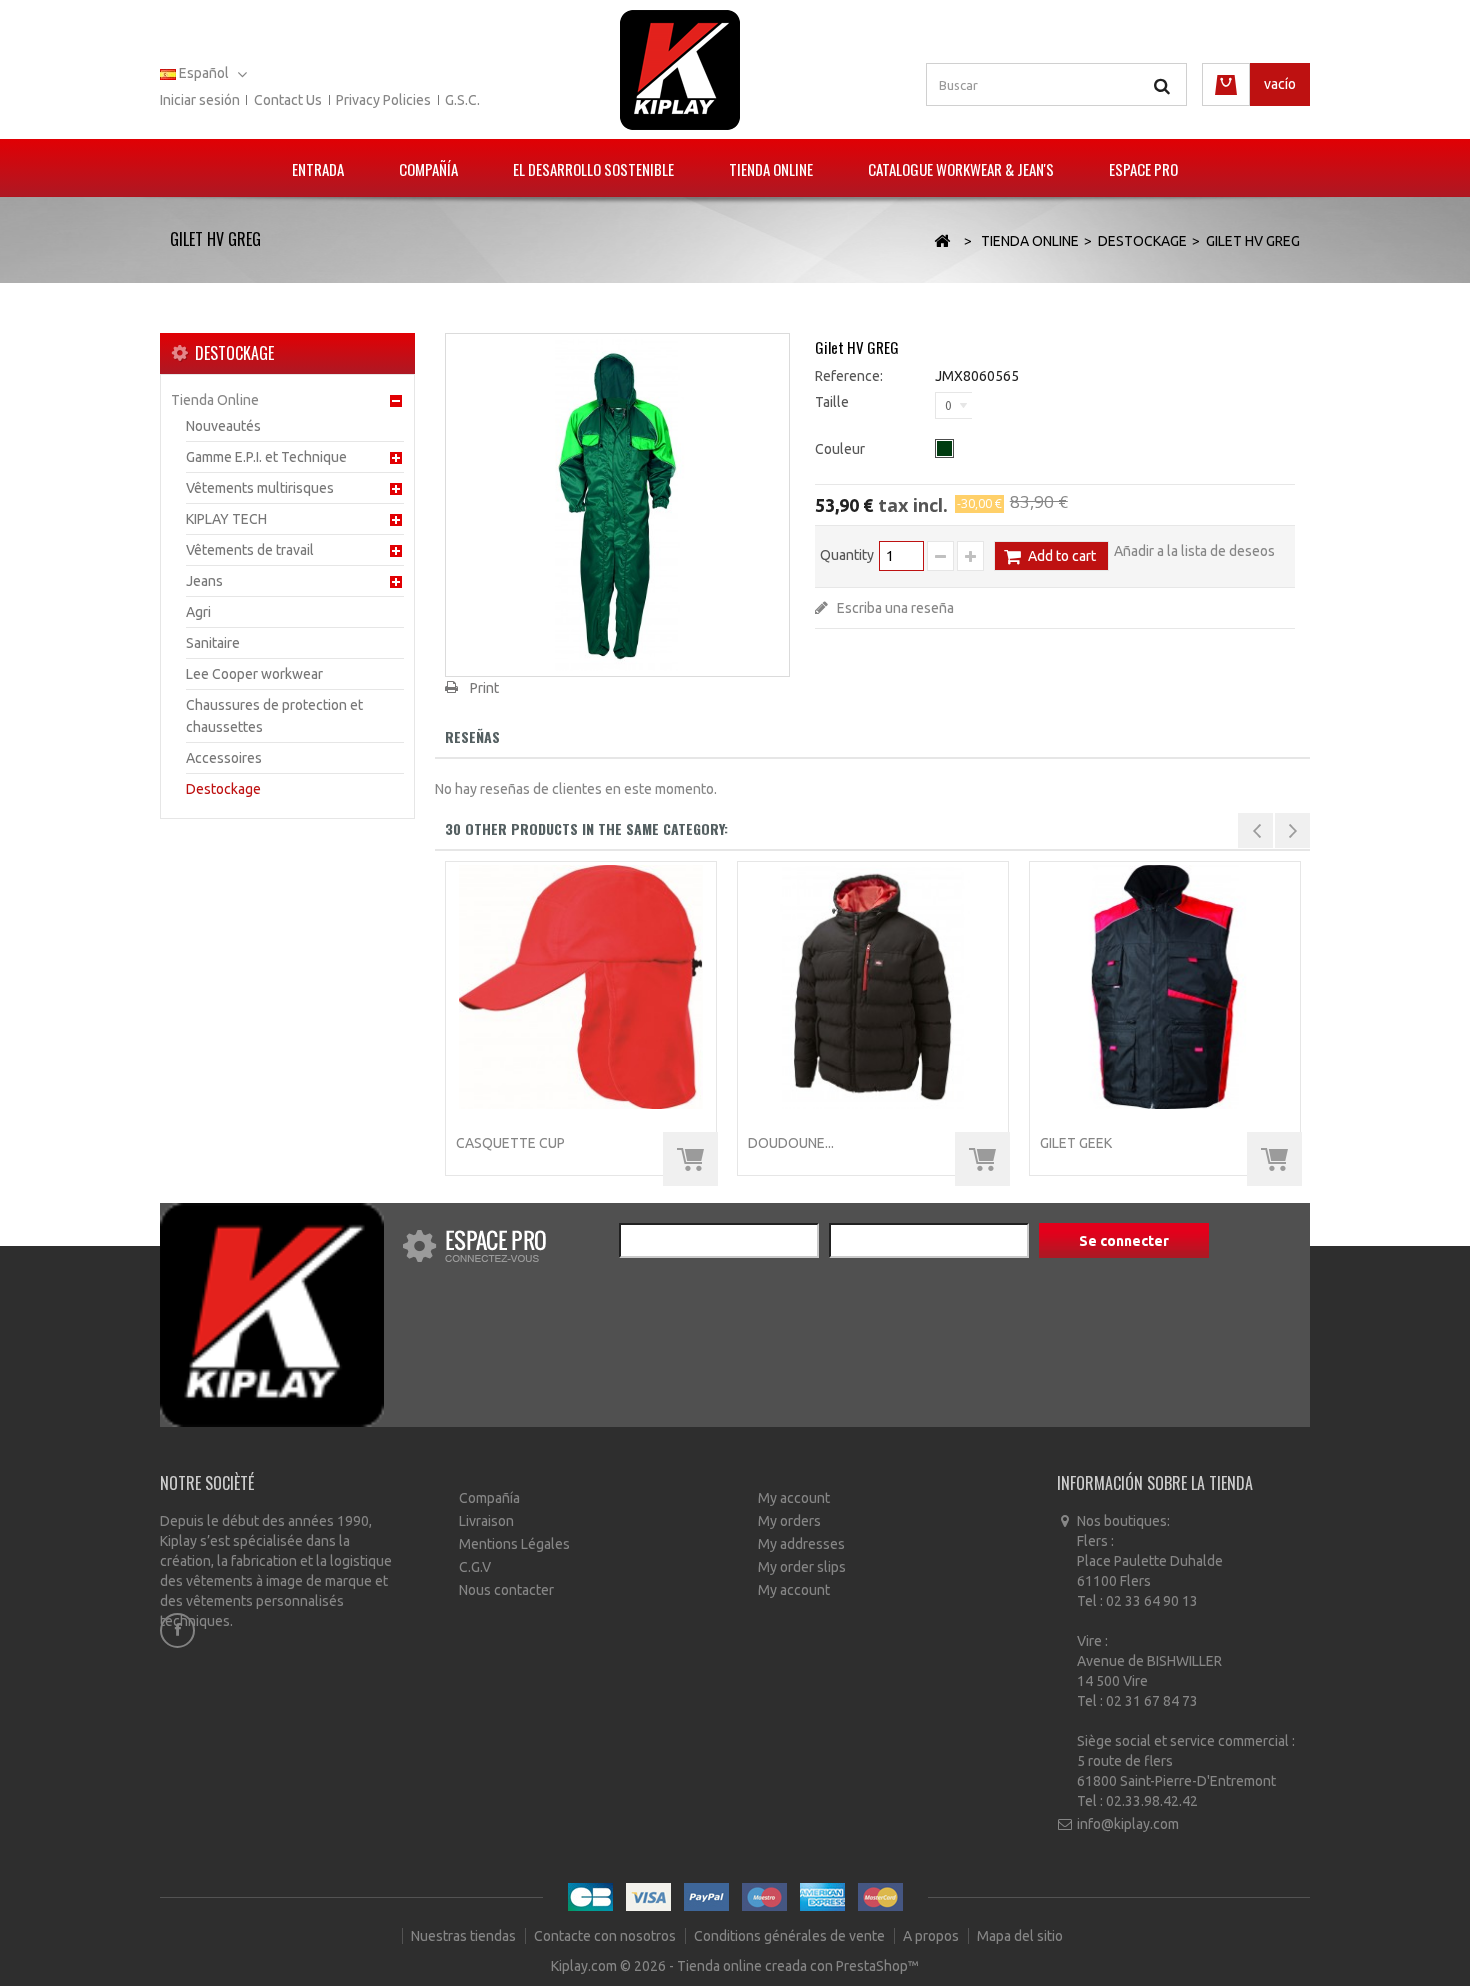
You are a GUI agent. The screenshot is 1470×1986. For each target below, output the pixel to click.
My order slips (802, 1567)
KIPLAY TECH (226, 519)
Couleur (841, 449)
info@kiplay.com (1128, 1824)
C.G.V (475, 1567)
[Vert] (944, 448)
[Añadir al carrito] (690, 1159)
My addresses (801, 1544)
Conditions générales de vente (791, 1936)
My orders (789, 1521)
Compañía (428, 169)
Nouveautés (223, 426)
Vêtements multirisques (260, 488)
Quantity (847, 555)
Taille (833, 402)
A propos (932, 1936)
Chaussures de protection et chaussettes (274, 716)
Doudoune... (791, 1143)
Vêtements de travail (250, 550)
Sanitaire (213, 643)
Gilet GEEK (1076, 1143)
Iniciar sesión (200, 100)
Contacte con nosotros (606, 1936)
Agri (198, 612)
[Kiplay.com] (680, 70)
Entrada (318, 169)
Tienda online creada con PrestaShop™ (798, 1966)
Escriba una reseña (894, 608)
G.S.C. (462, 100)
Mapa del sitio (1020, 1936)
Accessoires (224, 758)
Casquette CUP (510, 1143)
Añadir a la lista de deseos (1194, 551)
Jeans (204, 581)
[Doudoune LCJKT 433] (873, 987)
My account (794, 1498)
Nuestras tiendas (465, 1936)
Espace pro (1143, 169)
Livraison (486, 1521)
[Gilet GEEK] (1165, 987)
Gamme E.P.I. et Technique (266, 457)
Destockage (223, 789)
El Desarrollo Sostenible (593, 169)
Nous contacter (506, 1590)
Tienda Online (771, 169)
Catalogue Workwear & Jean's (961, 169)
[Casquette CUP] (581, 987)
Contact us (288, 100)
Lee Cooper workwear (254, 674)
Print (484, 688)
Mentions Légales (514, 1544)
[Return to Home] (942, 241)
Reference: (849, 376)
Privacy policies (383, 100)
